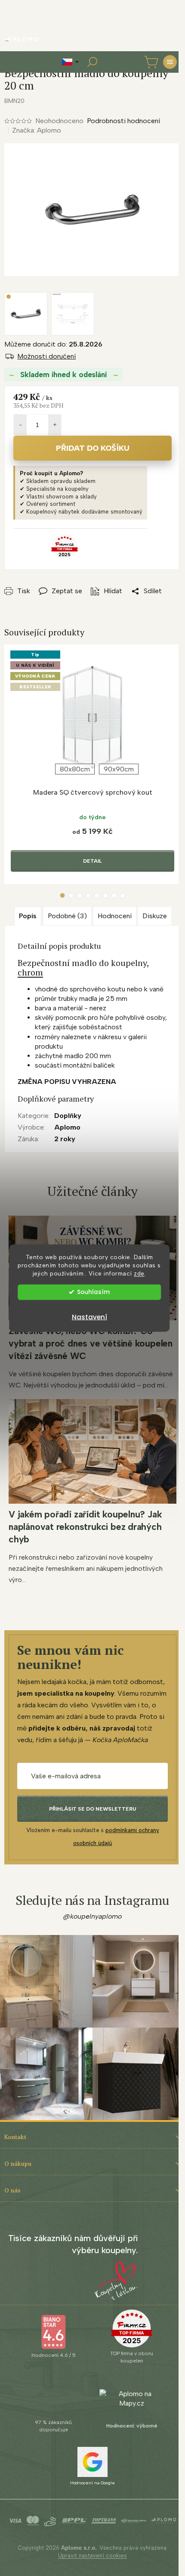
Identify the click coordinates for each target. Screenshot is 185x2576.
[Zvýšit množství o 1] (55, 425)
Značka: (37, 130)
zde (139, 1273)
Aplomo (67, 1127)
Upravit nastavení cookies (92, 2556)
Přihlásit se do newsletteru (93, 1809)
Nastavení (89, 1317)
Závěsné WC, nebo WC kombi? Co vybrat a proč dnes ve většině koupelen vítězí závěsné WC (91, 1343)
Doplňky (68, 1116)
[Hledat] (92, 62)
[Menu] (170, 62)
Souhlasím (93, 1292)
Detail (92, 861)
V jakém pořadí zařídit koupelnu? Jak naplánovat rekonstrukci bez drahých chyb (85, 1527)
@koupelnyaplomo (92, 1916)
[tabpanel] (92, 765)
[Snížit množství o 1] (20, 425)
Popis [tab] (28, 916)
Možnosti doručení (46, 356)
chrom (30, 972)
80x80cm (75, 769)
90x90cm (119, 769)
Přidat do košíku (93, 448)
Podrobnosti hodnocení (123, 121)
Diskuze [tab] (155, 916)
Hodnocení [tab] (115, 916)
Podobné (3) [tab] (67, 916)
